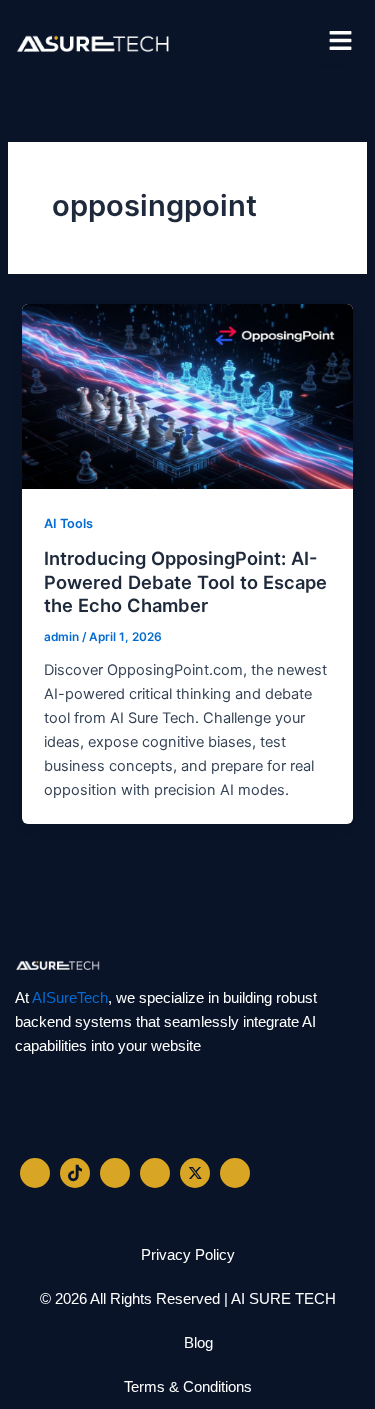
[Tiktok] (75, 1173)
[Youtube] (235, 1173)
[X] (195, 1173)
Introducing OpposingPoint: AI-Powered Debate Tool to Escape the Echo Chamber (185, 581)
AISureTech (70, 998)
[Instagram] (155, 1173)
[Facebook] (35, 1173)
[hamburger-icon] (335, 42)
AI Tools (68, 523)
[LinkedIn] (115, 1173)
